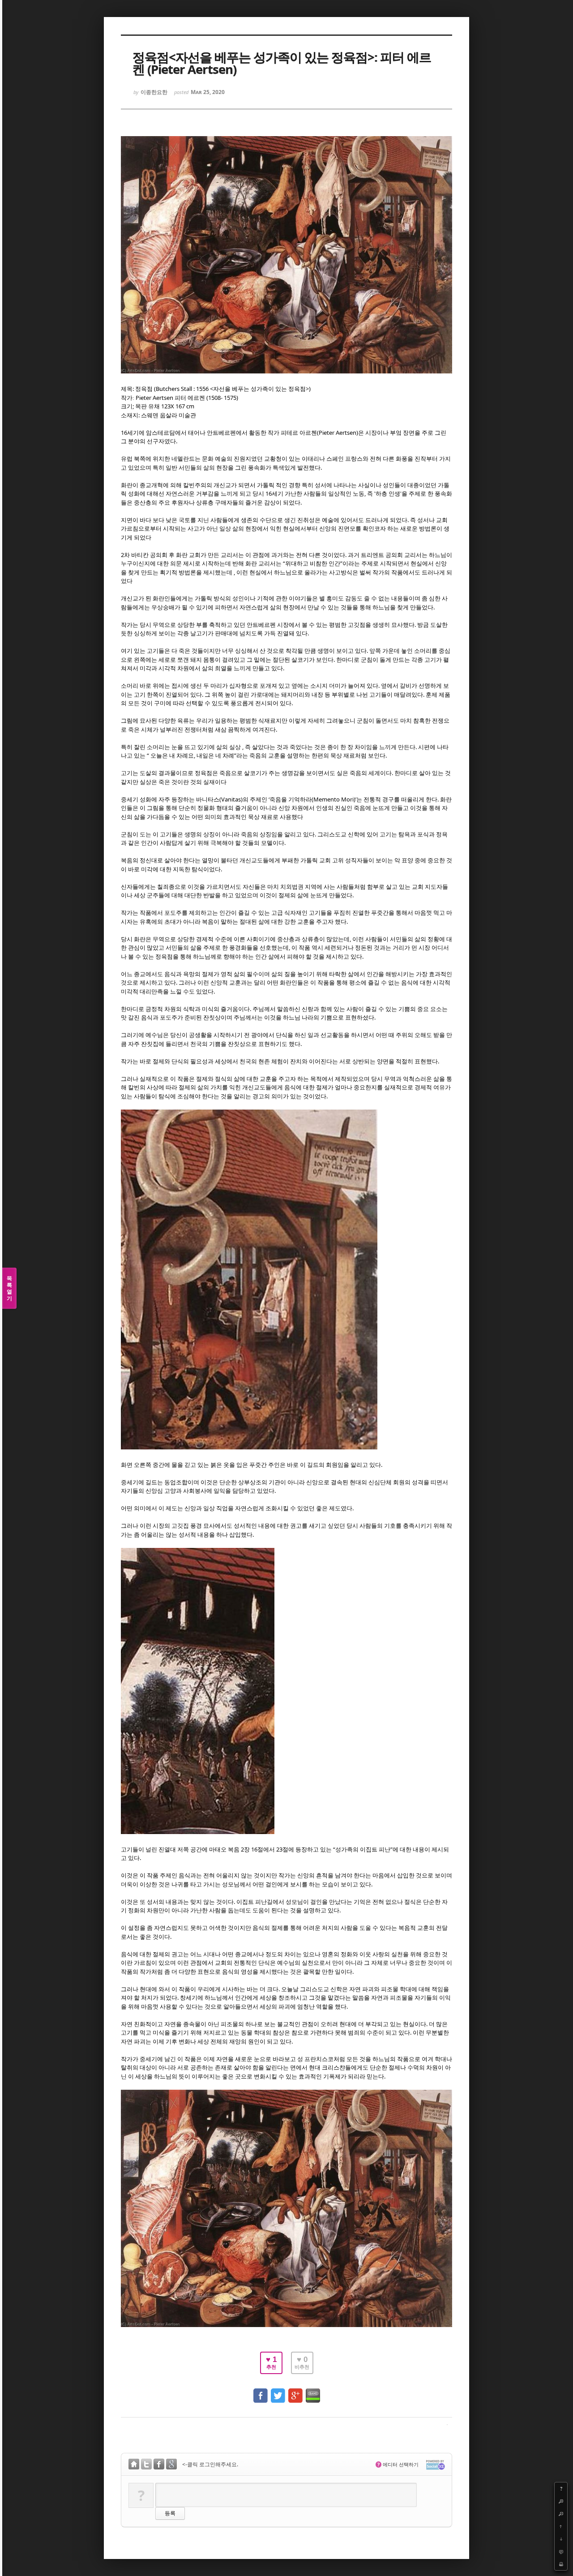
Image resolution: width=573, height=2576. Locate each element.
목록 (9, 1288)
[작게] (561, 2514)
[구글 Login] (171, 2465)
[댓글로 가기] (561, 2551)
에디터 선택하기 (398, 2464)
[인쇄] (561, 2564)
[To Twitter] (278, 2391)
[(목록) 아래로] (561, 2539)
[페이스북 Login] (159, 2465)
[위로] (561, 2526)
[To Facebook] (261, 2391)
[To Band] (313, 2391)
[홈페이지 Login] (134, 2465)
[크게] (561, 2501)
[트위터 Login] (146, 2465)
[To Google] (295, 2391)
